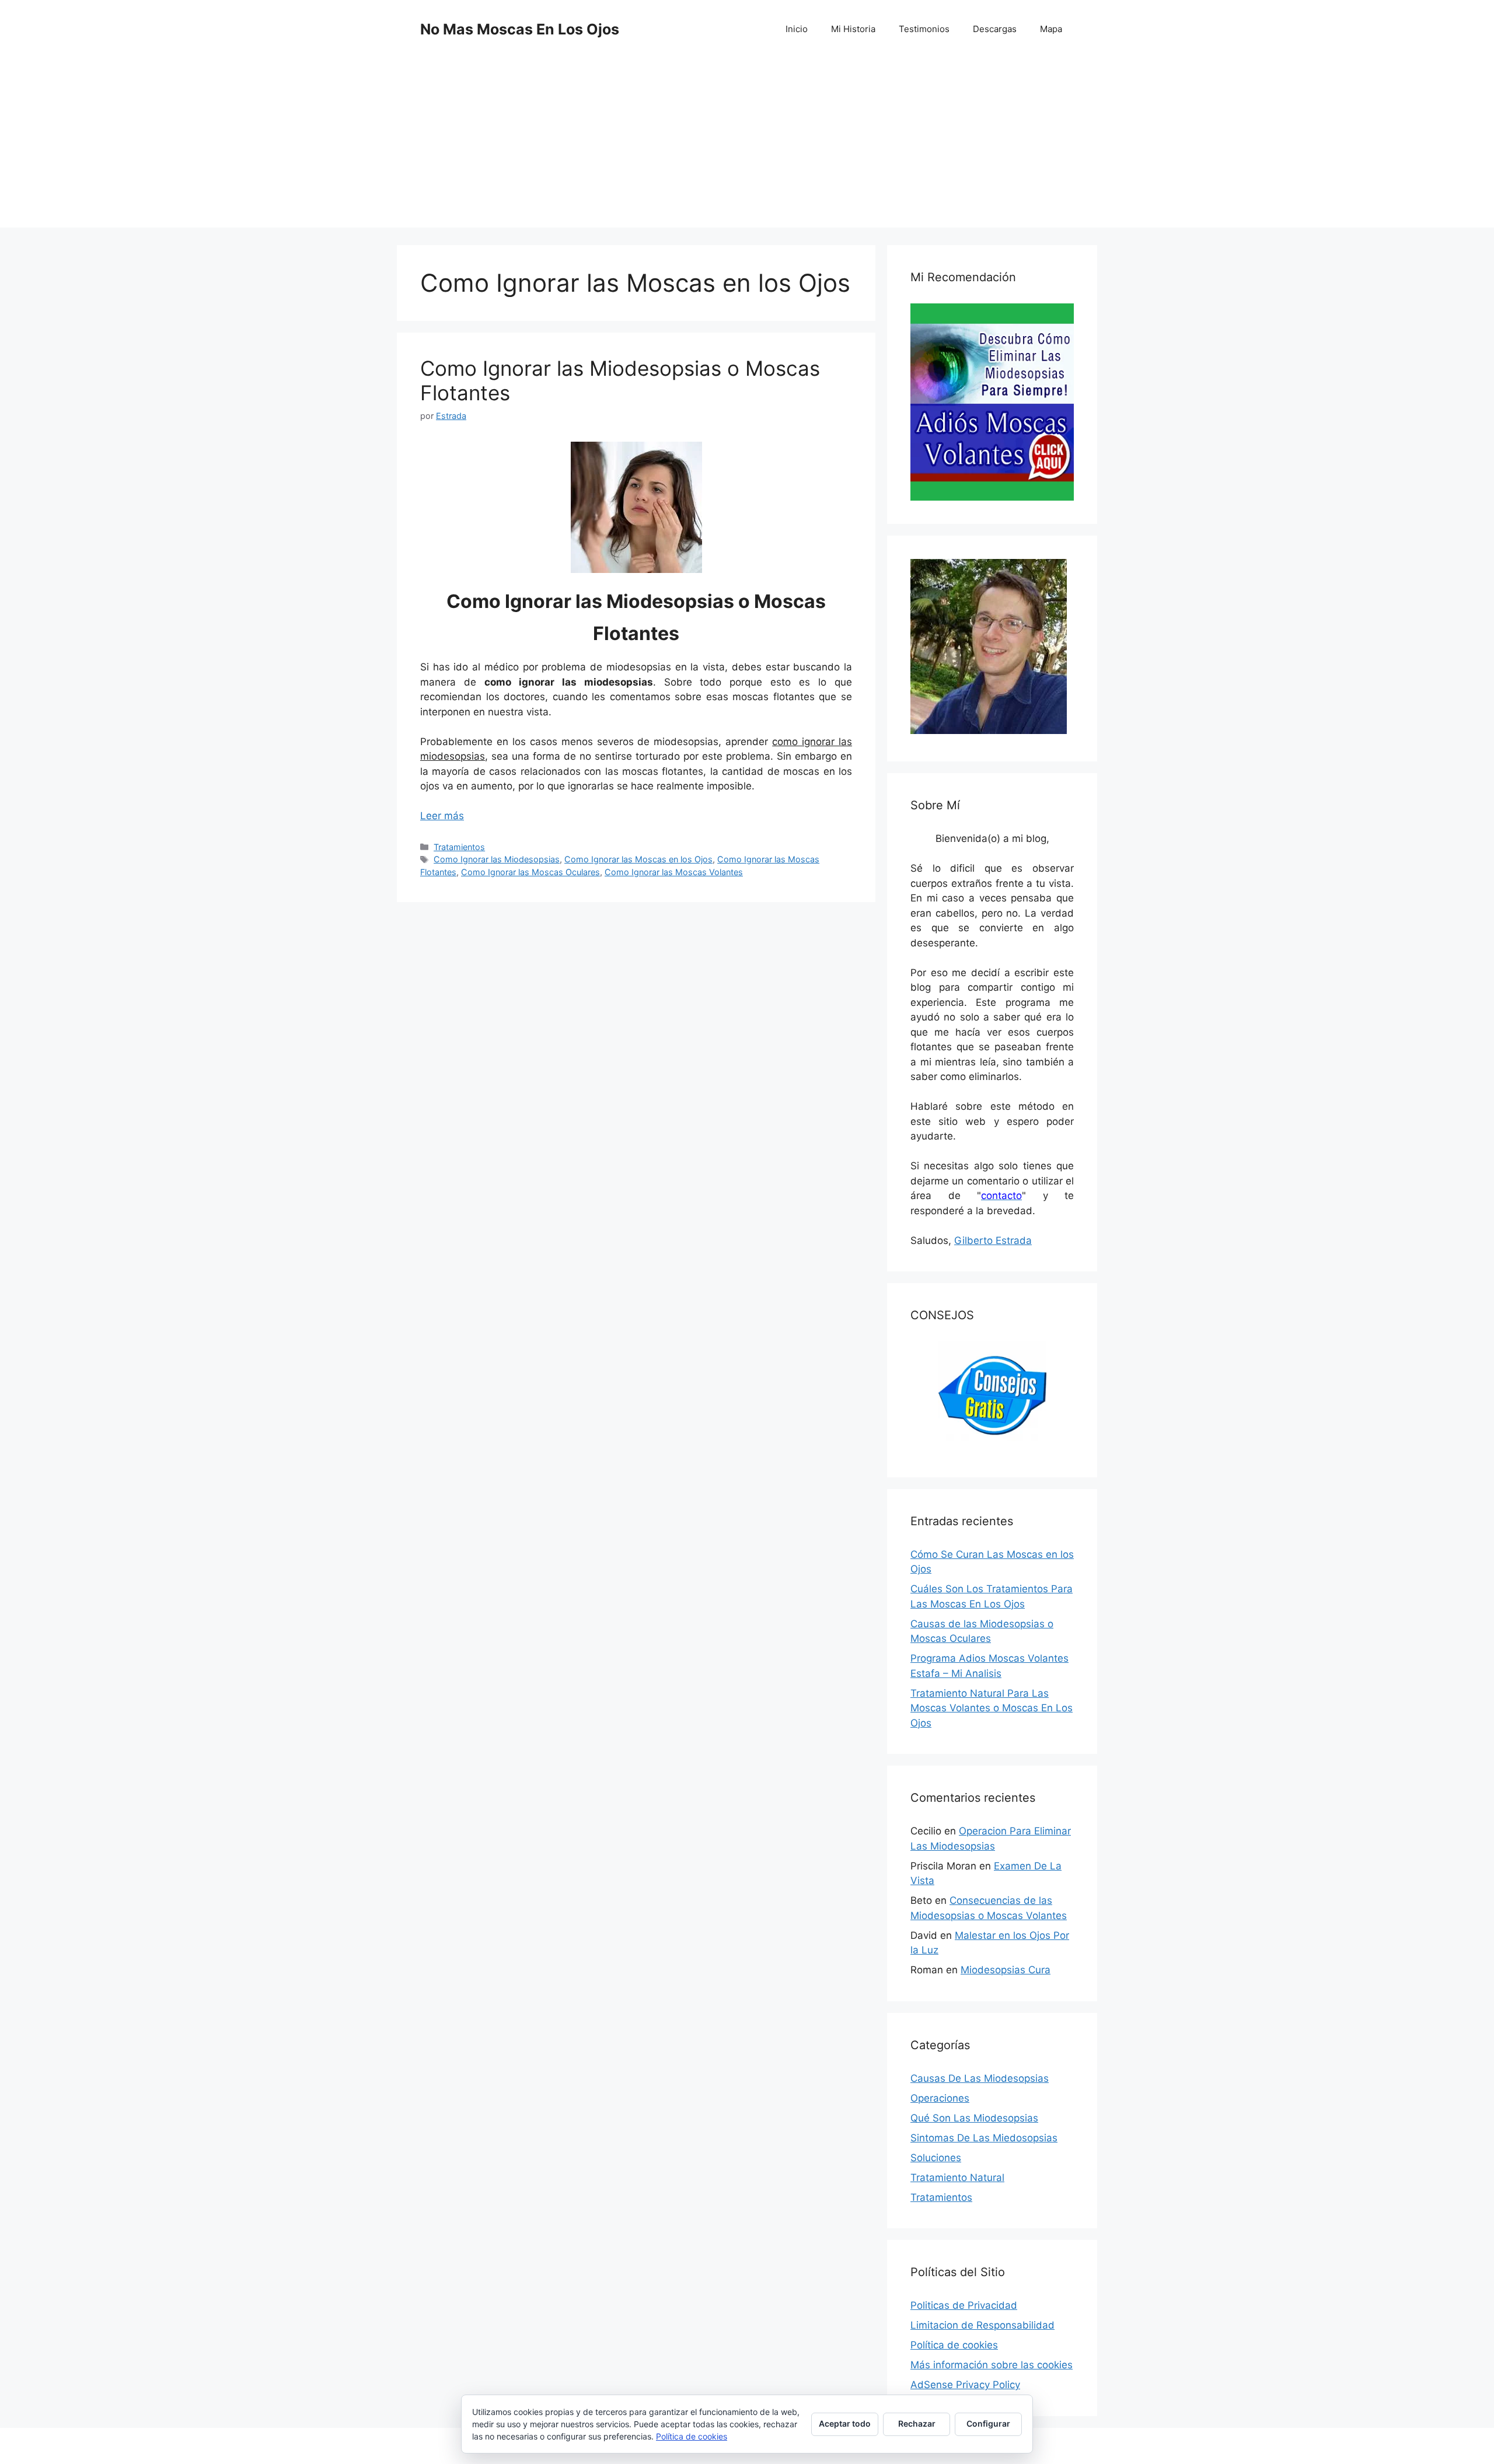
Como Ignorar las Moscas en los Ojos (638, 859)
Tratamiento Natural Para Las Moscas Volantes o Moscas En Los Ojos (992, 1708)
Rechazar (917, 2423)
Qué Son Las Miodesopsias (974, 2118)
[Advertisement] (747, 146)
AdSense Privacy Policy (965, 2385)
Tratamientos (459, 847)
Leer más (442, 816)
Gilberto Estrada (993, 1240)
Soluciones (936, 2158)
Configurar (988, 2423)
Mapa (1051, 29)
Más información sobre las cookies (992, 2365)
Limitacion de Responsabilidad (982, 2325)
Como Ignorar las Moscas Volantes (674, 872)
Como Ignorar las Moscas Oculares (530, 872)
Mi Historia (853, 29)
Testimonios (924, 29)
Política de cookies (954, 2345)
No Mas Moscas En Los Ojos (520, 29)
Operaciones (940, 2098)
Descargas (995, 29)
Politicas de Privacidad (964, 2305)
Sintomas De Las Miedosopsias (984, 2138)
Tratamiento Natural (957, 2178)
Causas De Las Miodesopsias (980, 2078)
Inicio (797, 29)
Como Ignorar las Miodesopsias (497, 859)
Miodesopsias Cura (1006, 1970)
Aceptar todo (845, 2423)
